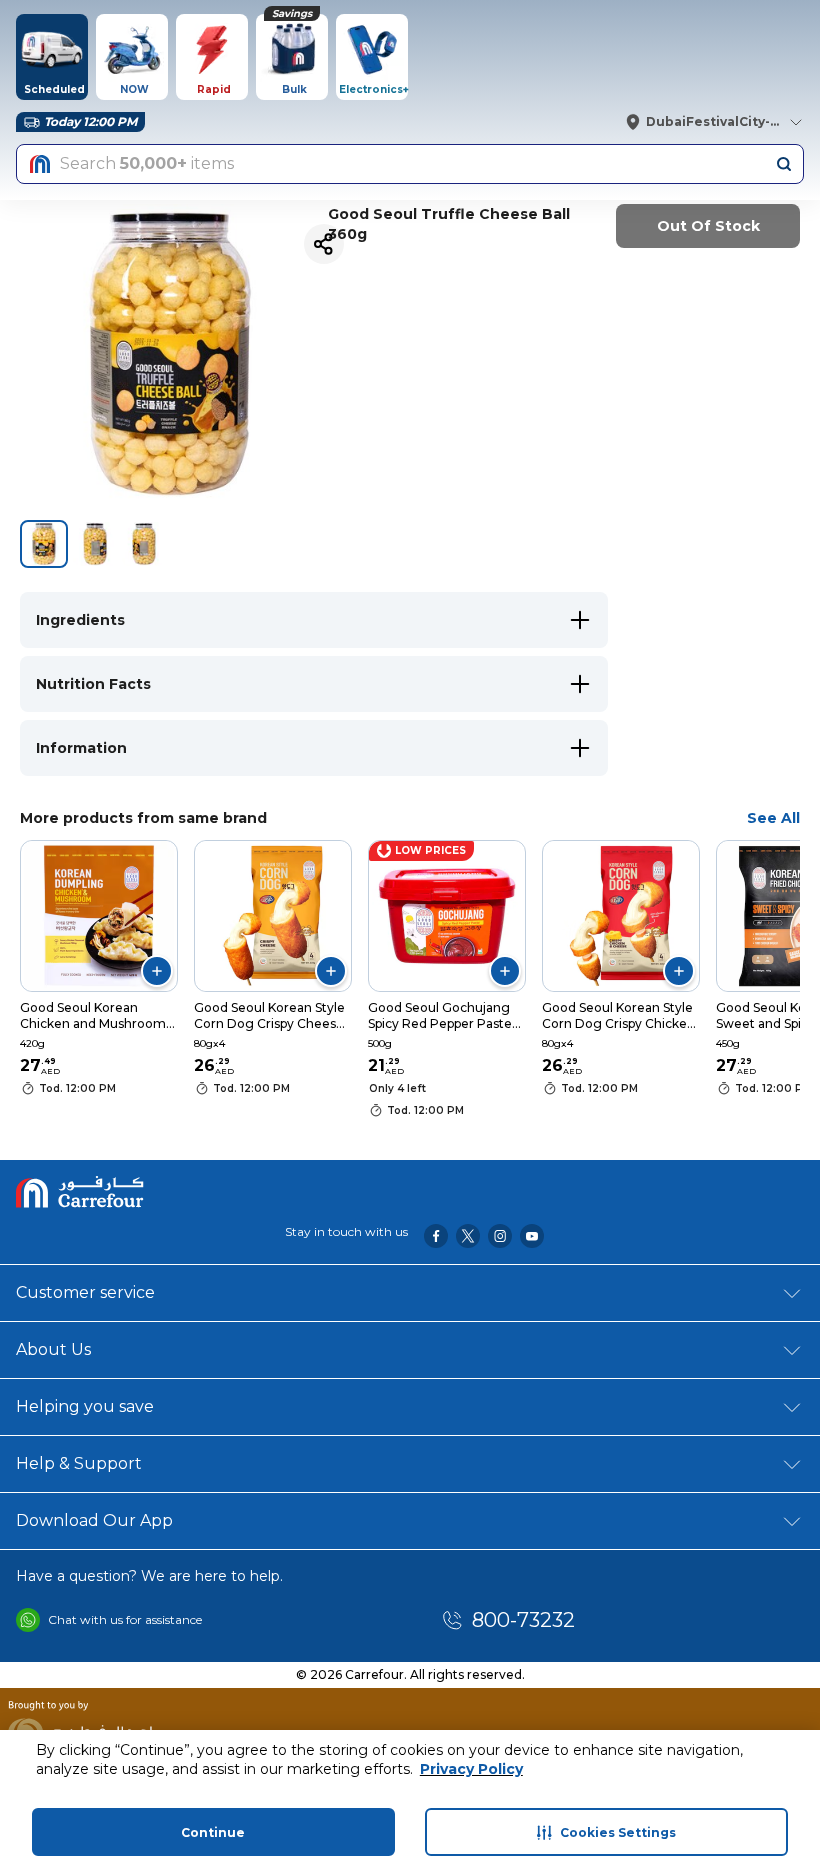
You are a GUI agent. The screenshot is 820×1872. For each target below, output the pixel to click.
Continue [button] (213, 1832)
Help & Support (79, 1463)
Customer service (85, 1292)
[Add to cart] (157, 971)
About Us (53, 1349)
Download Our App (94, 1520)
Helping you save (85, 1406)
